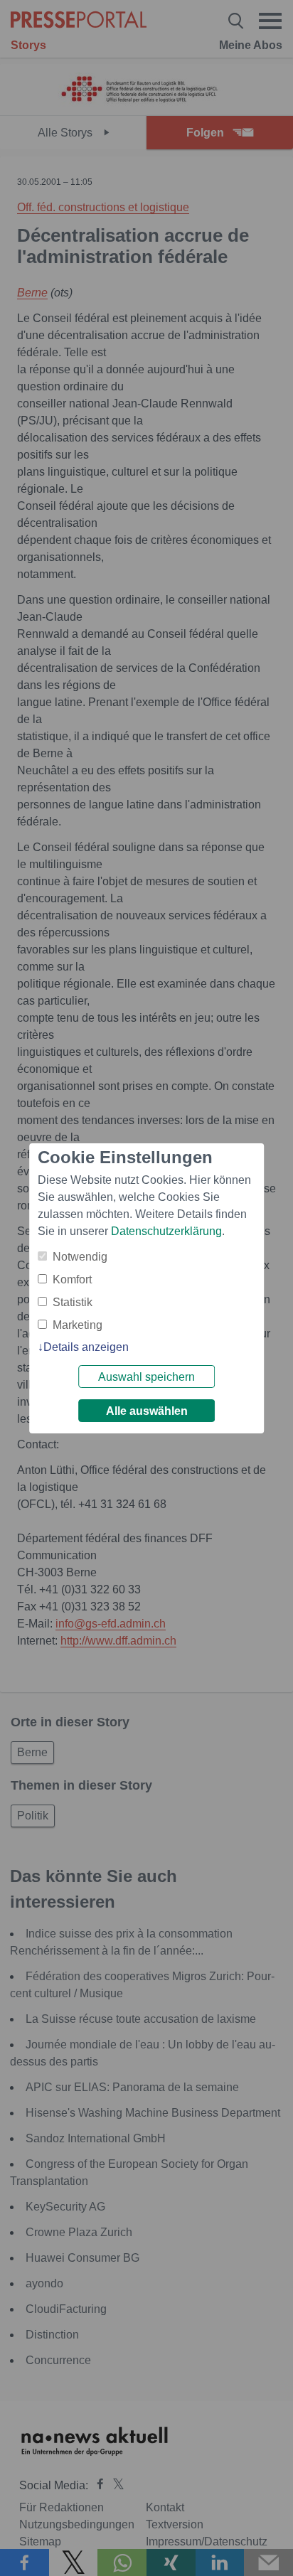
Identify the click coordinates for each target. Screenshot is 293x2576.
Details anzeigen (86, 1347)
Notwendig (80, 1257)
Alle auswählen (147, 1411)
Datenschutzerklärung (166, 1231)
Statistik (73, 1302)
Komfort (72, 1279)
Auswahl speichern (146, 1377)
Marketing (78, 1325)
